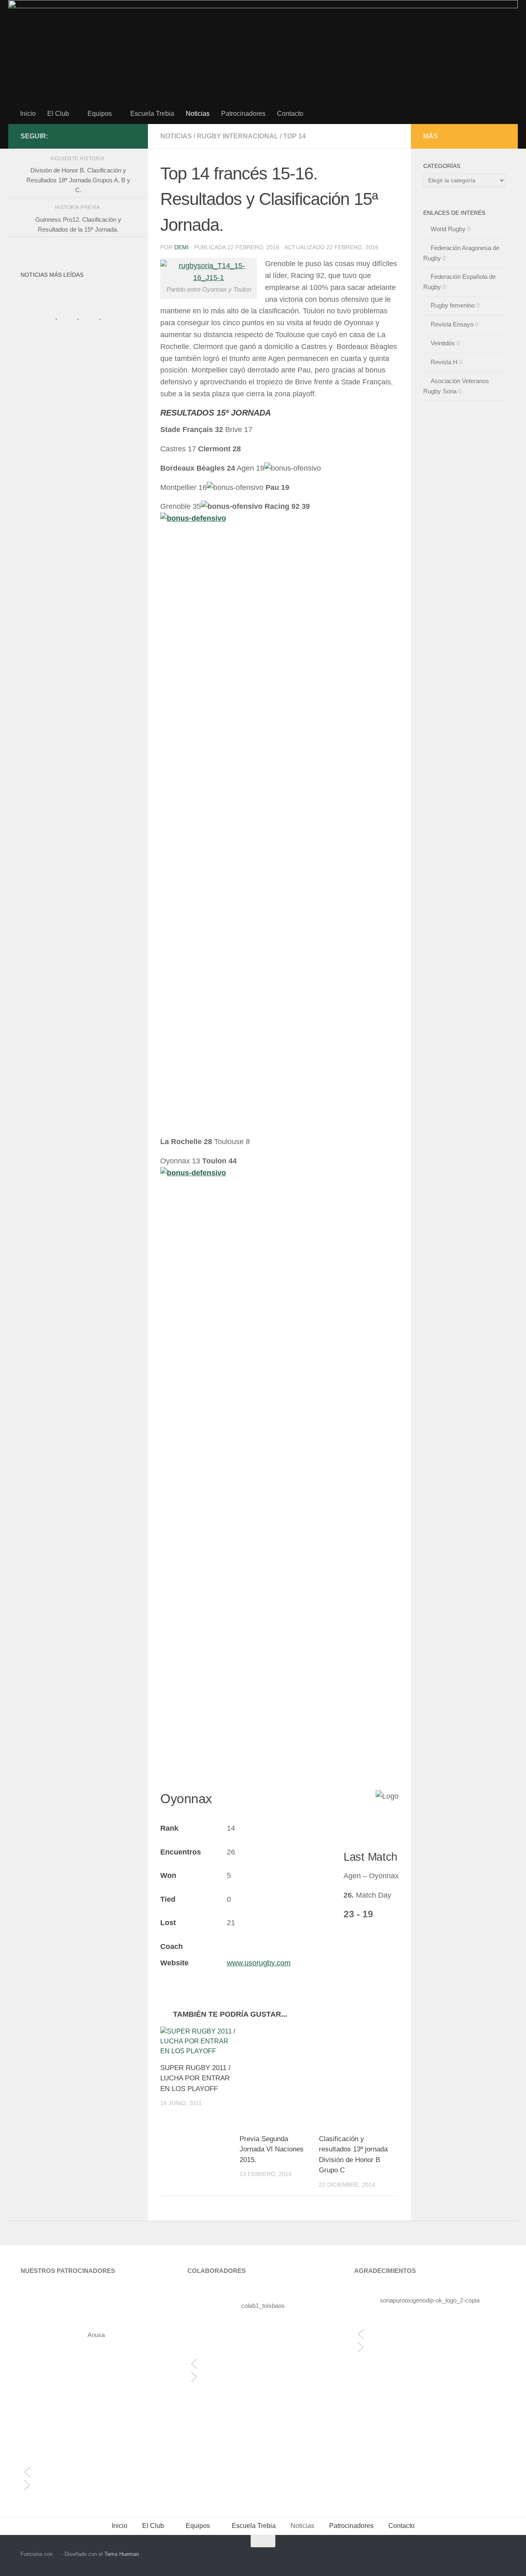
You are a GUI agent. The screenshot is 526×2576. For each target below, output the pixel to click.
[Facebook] (131, 136)
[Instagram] (118, 136)
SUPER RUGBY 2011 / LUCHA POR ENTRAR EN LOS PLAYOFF (195, 2078)
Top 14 (294, 136)
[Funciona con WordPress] (57, 2554)
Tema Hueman (122, 2554)
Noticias (198, 114)
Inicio (28, 114)
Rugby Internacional (238, 136)
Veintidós (443, 343)
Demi (181, 247)
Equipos (100, 114)
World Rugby (448, 229)
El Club (58, 114)
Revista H (444, 362)
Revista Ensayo (452, 324)
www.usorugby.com (259, 1963)
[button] (96, 2472)
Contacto (290, 114)
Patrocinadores (243, 114)
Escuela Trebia (152, 114)
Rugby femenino (453, 305)
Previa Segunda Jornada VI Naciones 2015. (272, 2149)
